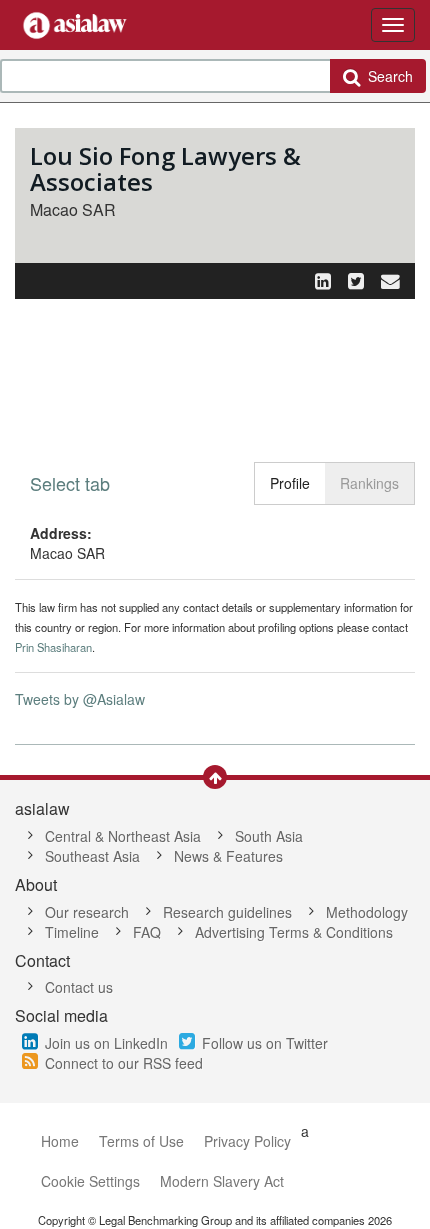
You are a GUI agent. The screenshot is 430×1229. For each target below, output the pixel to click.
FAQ (147, 932)
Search (386, 76)
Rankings (369, 483)
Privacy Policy (247, 1141)
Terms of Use (141, 1141)
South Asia (269, 836)
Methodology (367, 912)
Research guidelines (227, 912)
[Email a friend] (390, 280)
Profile (290, 483)
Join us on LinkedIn (106, 1043)
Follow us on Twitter (265, 1043)
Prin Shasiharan (53, 647)
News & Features (228, 856)
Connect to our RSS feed (124, 1063)
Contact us (79, 987)
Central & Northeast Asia (123, 836)
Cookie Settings (90, 1181)
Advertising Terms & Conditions (294, 932)
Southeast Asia (92, 856)
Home (60, 1141)
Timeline (72, 932)
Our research (87, 912)
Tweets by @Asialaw (80, 699)
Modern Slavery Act (222, 1181)
